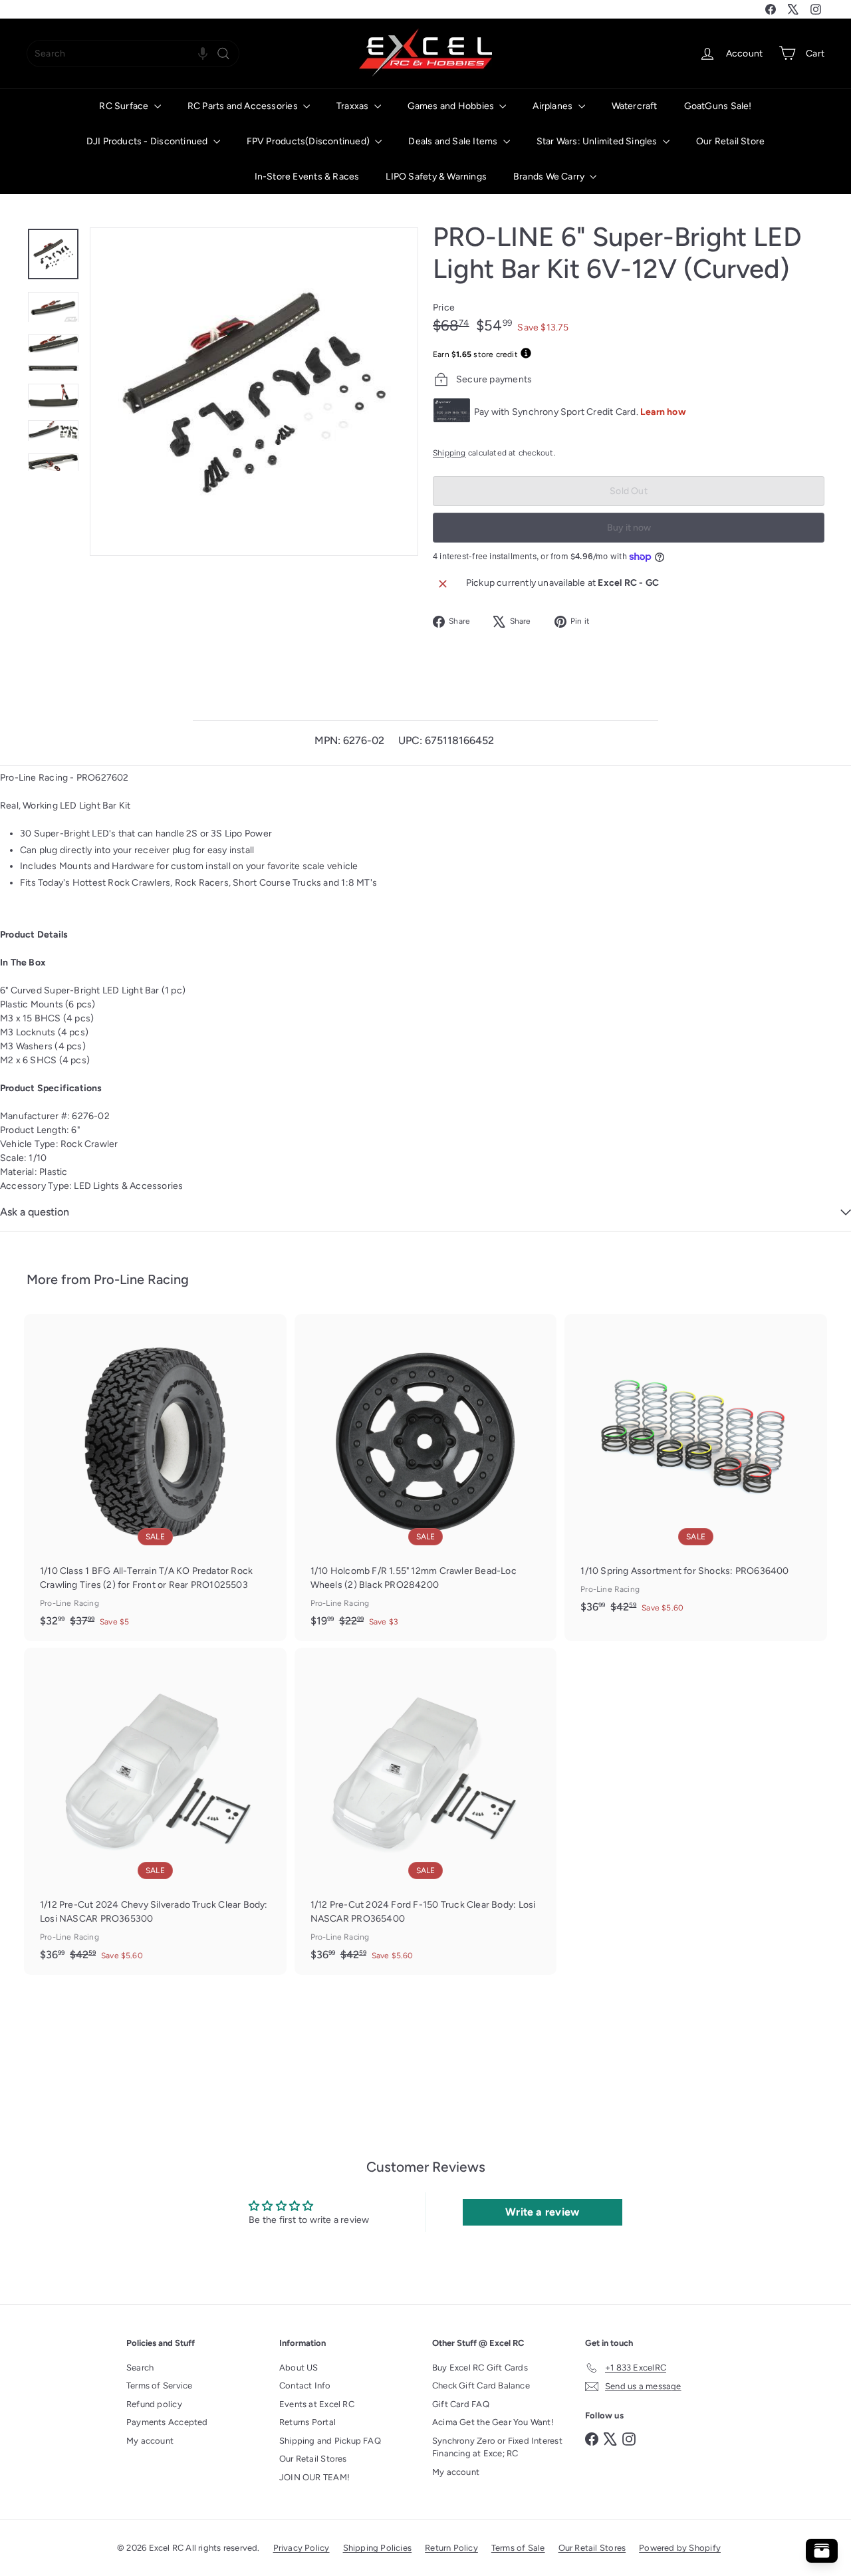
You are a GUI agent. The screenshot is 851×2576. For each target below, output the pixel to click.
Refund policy (154, 2404)
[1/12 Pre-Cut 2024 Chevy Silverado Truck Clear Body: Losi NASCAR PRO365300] (155, 1811)
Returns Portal (307, 2422)
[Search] (223, 54)
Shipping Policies (378, 2548)
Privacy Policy (302, 2548)
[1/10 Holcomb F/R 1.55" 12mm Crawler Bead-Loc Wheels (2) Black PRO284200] (426, 1478)
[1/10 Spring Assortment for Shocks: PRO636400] (696, 1471)
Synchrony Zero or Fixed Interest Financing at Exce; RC (497, 2447)
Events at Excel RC (317, 2404)
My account (150, 2441)
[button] (203, 54)
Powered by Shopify (680, 2548)
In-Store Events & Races (307, 177)
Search (140, 2368)
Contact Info (305, 2385)
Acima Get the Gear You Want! (493, 2422)
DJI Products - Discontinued (148, 141)
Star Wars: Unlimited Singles (598, 141)
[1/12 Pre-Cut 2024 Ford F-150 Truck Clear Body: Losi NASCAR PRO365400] (426, 1811)
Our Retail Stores (313, 2459)
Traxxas (354, 106)
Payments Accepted (167, 2422)
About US (299, 2368)
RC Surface (125, 106)
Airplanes (553, 106)
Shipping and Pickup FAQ (330, 2441)
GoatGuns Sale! (718, 106)
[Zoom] (254, 392)
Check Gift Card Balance (481, 2385)
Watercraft (635, 106)
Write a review (542, 2212)
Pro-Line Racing (141, 1279)
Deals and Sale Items (454, 141)
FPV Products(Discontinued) (309, 141)
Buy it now (629, 528)
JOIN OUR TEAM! (314, 2477)
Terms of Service (159, 2385)
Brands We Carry (550, 177)
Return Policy (451, 2548)
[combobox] (133, 54)
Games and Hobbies (452, 106)
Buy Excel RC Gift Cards (480, 2368)
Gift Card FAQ (461, 2404)
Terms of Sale (518, 2548)
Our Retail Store (730, 141)
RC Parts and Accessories (244, 106)
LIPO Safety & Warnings (436, 177)
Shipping (449, 453)
